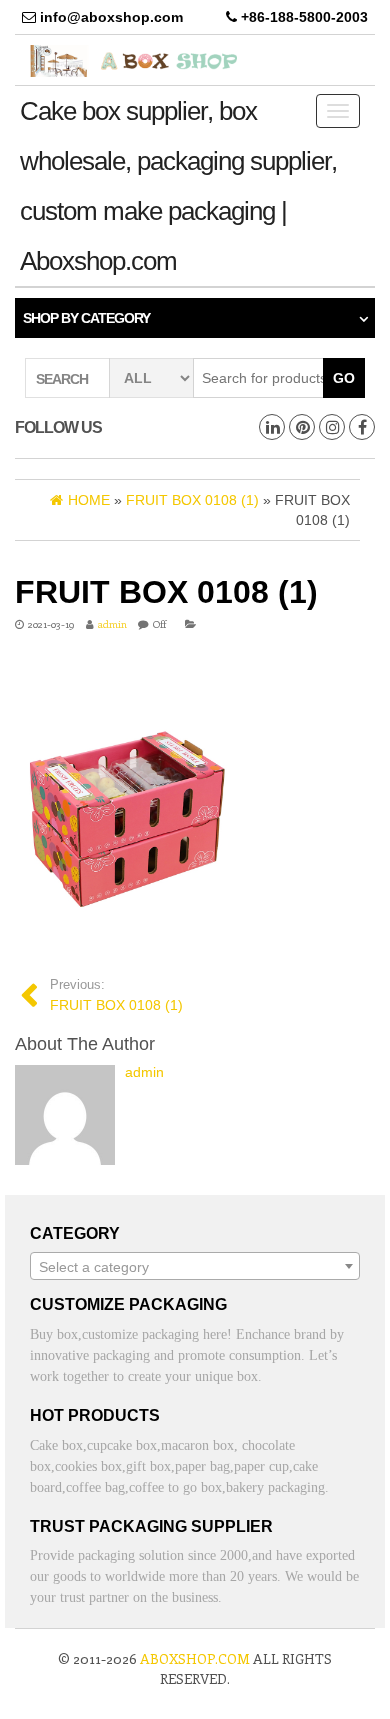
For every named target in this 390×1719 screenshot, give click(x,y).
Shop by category (86, 318)
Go (344, 378)
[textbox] (195, 1267)
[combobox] (195, 1266)
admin (112, 624)
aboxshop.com (195, 1658)
